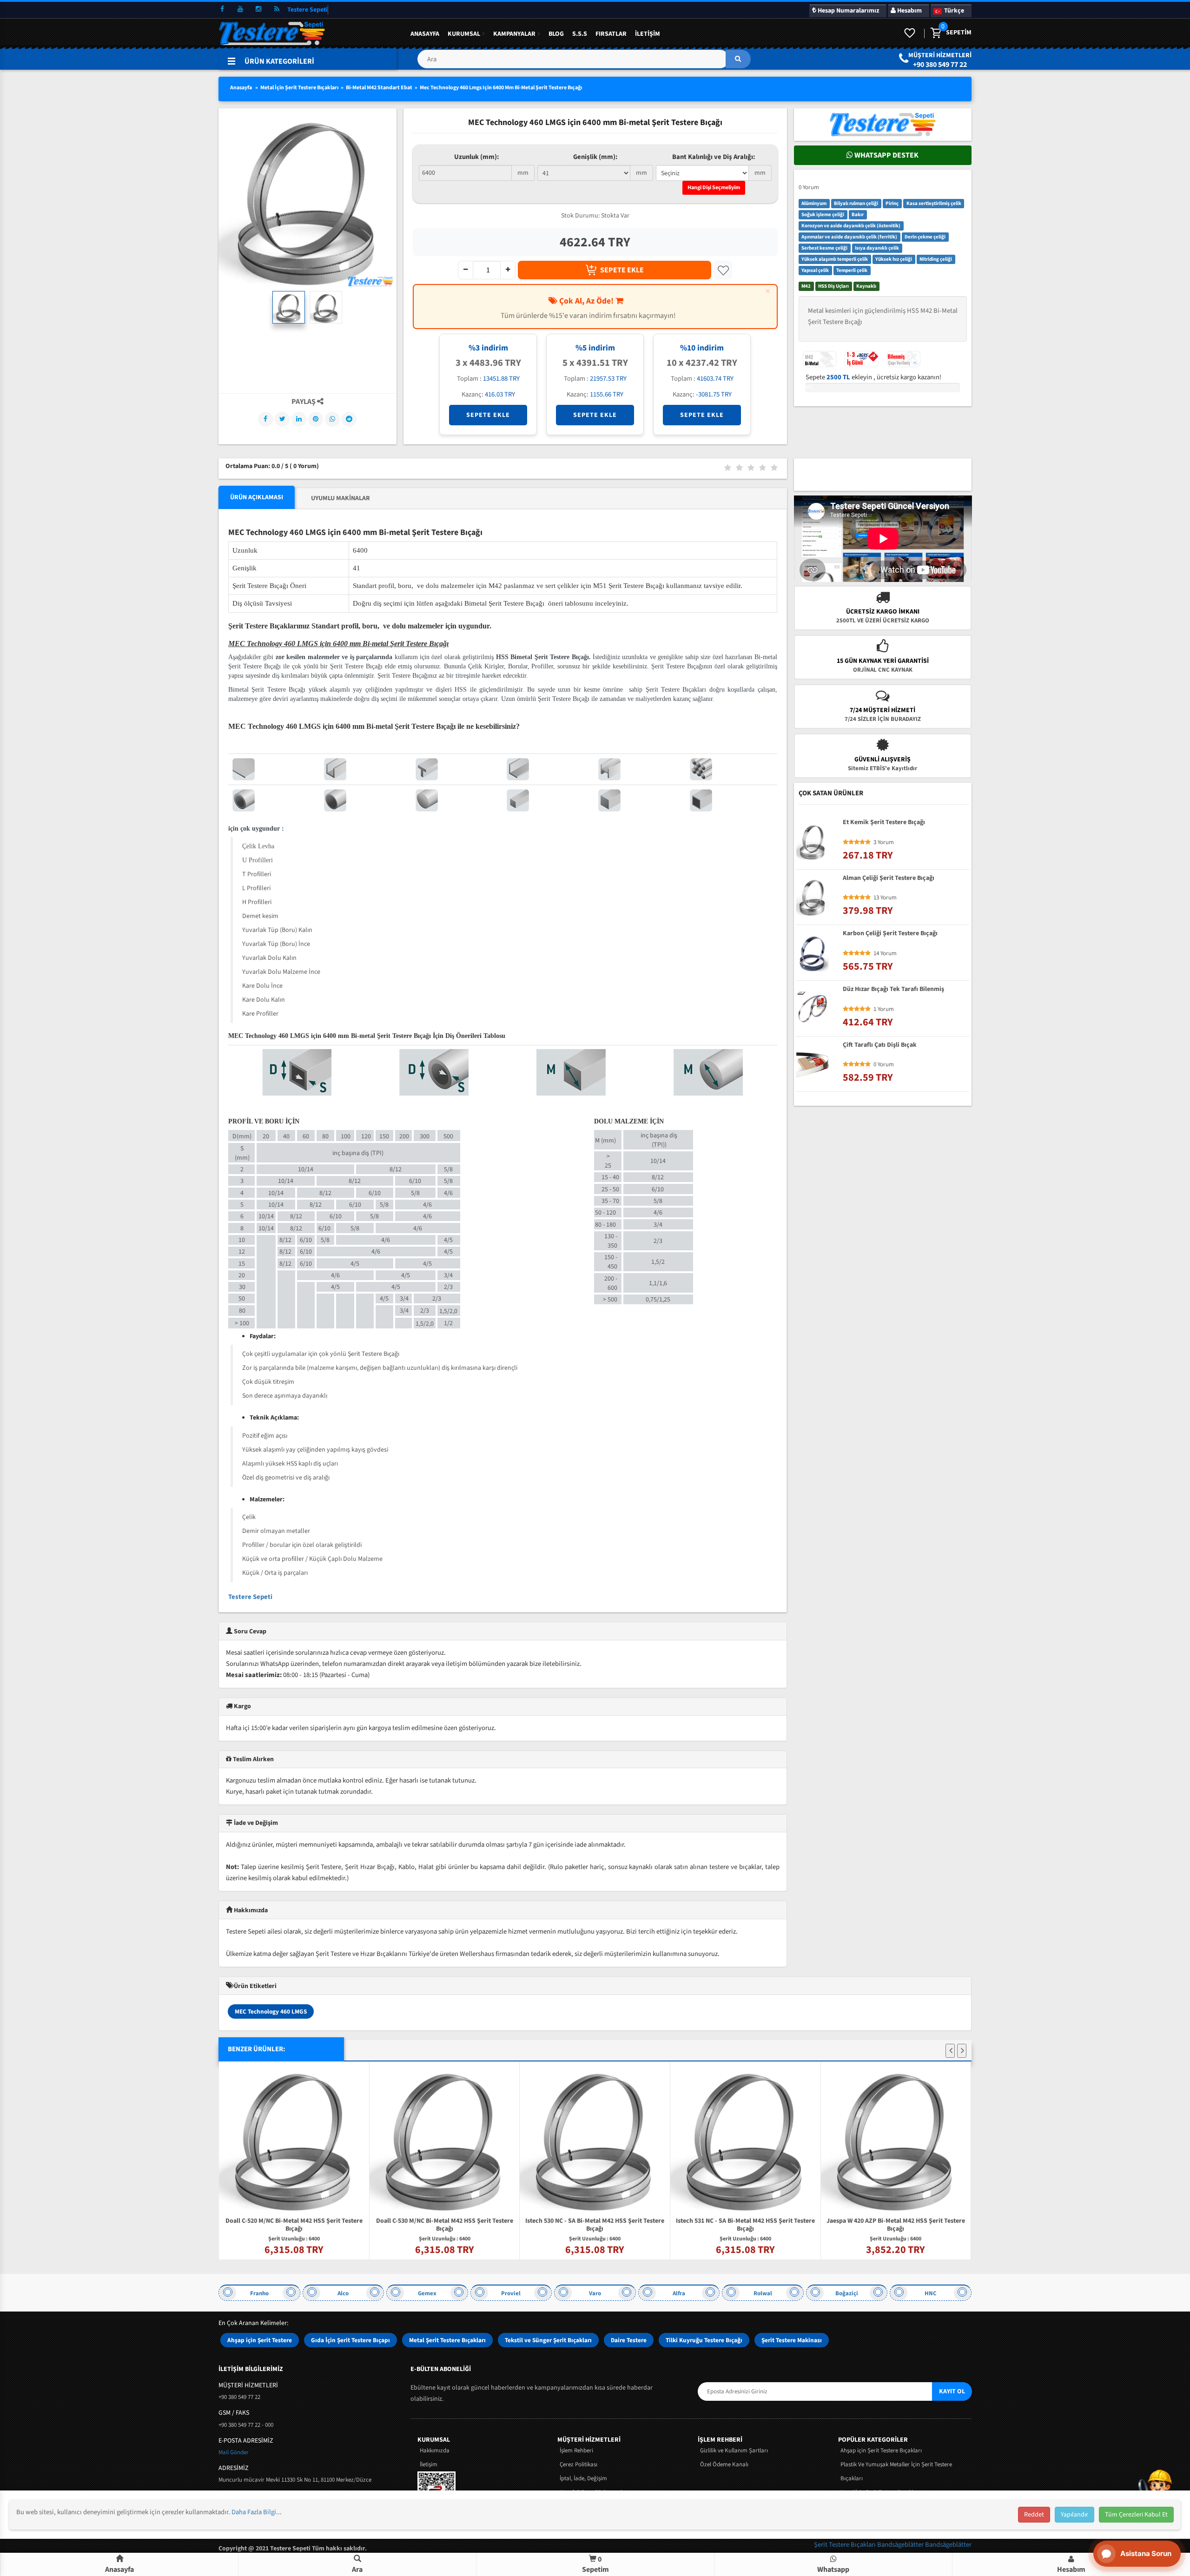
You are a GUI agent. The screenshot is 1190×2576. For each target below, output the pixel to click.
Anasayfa (425, 34)
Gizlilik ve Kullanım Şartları (734, 2451)
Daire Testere (629, 2340)
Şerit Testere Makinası (792, 2340)
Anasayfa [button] (119, 2569)
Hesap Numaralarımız (848, 11)
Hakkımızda (435, 2451)
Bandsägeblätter (901, 2545)
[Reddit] (349, 419)
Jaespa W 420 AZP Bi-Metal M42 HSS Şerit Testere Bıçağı (841, 2225)
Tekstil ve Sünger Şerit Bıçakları (548, 2340)
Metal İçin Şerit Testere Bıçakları (299, 88)
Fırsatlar (611, 34)
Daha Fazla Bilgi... (257, 2512)
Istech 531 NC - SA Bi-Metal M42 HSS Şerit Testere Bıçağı (691, 2225)
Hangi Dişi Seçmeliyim (714, 188)
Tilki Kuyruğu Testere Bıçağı (704, 2340)
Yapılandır (1074, 2515)
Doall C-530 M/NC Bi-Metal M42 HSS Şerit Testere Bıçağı (390, 2225)
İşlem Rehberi (576, 2451)
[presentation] (950, 2051)
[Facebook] (265, 419)
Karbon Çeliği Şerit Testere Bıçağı (890, 934)
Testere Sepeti (250, 1597)
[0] (935, 33)
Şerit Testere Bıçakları (846, 2545)
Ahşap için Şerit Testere (260, 2340)
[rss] (277, 9)
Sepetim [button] (595, 2564)
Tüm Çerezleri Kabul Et (1136, 2515)
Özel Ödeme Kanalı (724, 2464)
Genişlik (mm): (595, 157)
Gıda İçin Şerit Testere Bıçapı (350, 2340)
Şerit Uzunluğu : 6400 (240, 2239)
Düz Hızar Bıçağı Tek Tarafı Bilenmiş (893, 990)
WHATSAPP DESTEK (886, 155)
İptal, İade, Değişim (583, 2478)
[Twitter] (282, 419)
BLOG (556, 34)
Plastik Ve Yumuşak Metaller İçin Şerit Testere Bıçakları (896, 2471)
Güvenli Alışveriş (883, 760)
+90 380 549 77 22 (940, 65)
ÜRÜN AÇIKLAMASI (257, 497)
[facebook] (222, 9)
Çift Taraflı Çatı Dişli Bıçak (880, 1045)
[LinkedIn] (299, 419)
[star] (846, 842)
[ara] (738, 59)
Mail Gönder (234, 2452)
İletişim (648, 34)
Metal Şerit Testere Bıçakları (447, 2340)
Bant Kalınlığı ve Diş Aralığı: (714, 157)
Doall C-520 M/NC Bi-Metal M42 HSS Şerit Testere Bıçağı (240, 2226)
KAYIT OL (952, 2391)
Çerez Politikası (578, 2464)
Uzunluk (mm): (476, 157)
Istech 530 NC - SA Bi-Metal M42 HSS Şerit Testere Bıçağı (540, 2225)
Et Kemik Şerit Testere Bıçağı (884, 823)
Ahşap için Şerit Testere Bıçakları (881, 2451)
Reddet (1034, 2515)
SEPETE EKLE (622, 270)
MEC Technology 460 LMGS (271, 2011)
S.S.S (580, 34)
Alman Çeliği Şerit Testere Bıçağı (889, 878)
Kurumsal (464, 34)
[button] (584, 63)
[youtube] (240, 9)
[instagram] (258, 9)
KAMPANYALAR (514, 34)
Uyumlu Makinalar (340, 498)
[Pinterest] (316, 419)
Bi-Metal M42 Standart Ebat (379, 88)
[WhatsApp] (332, 419)
